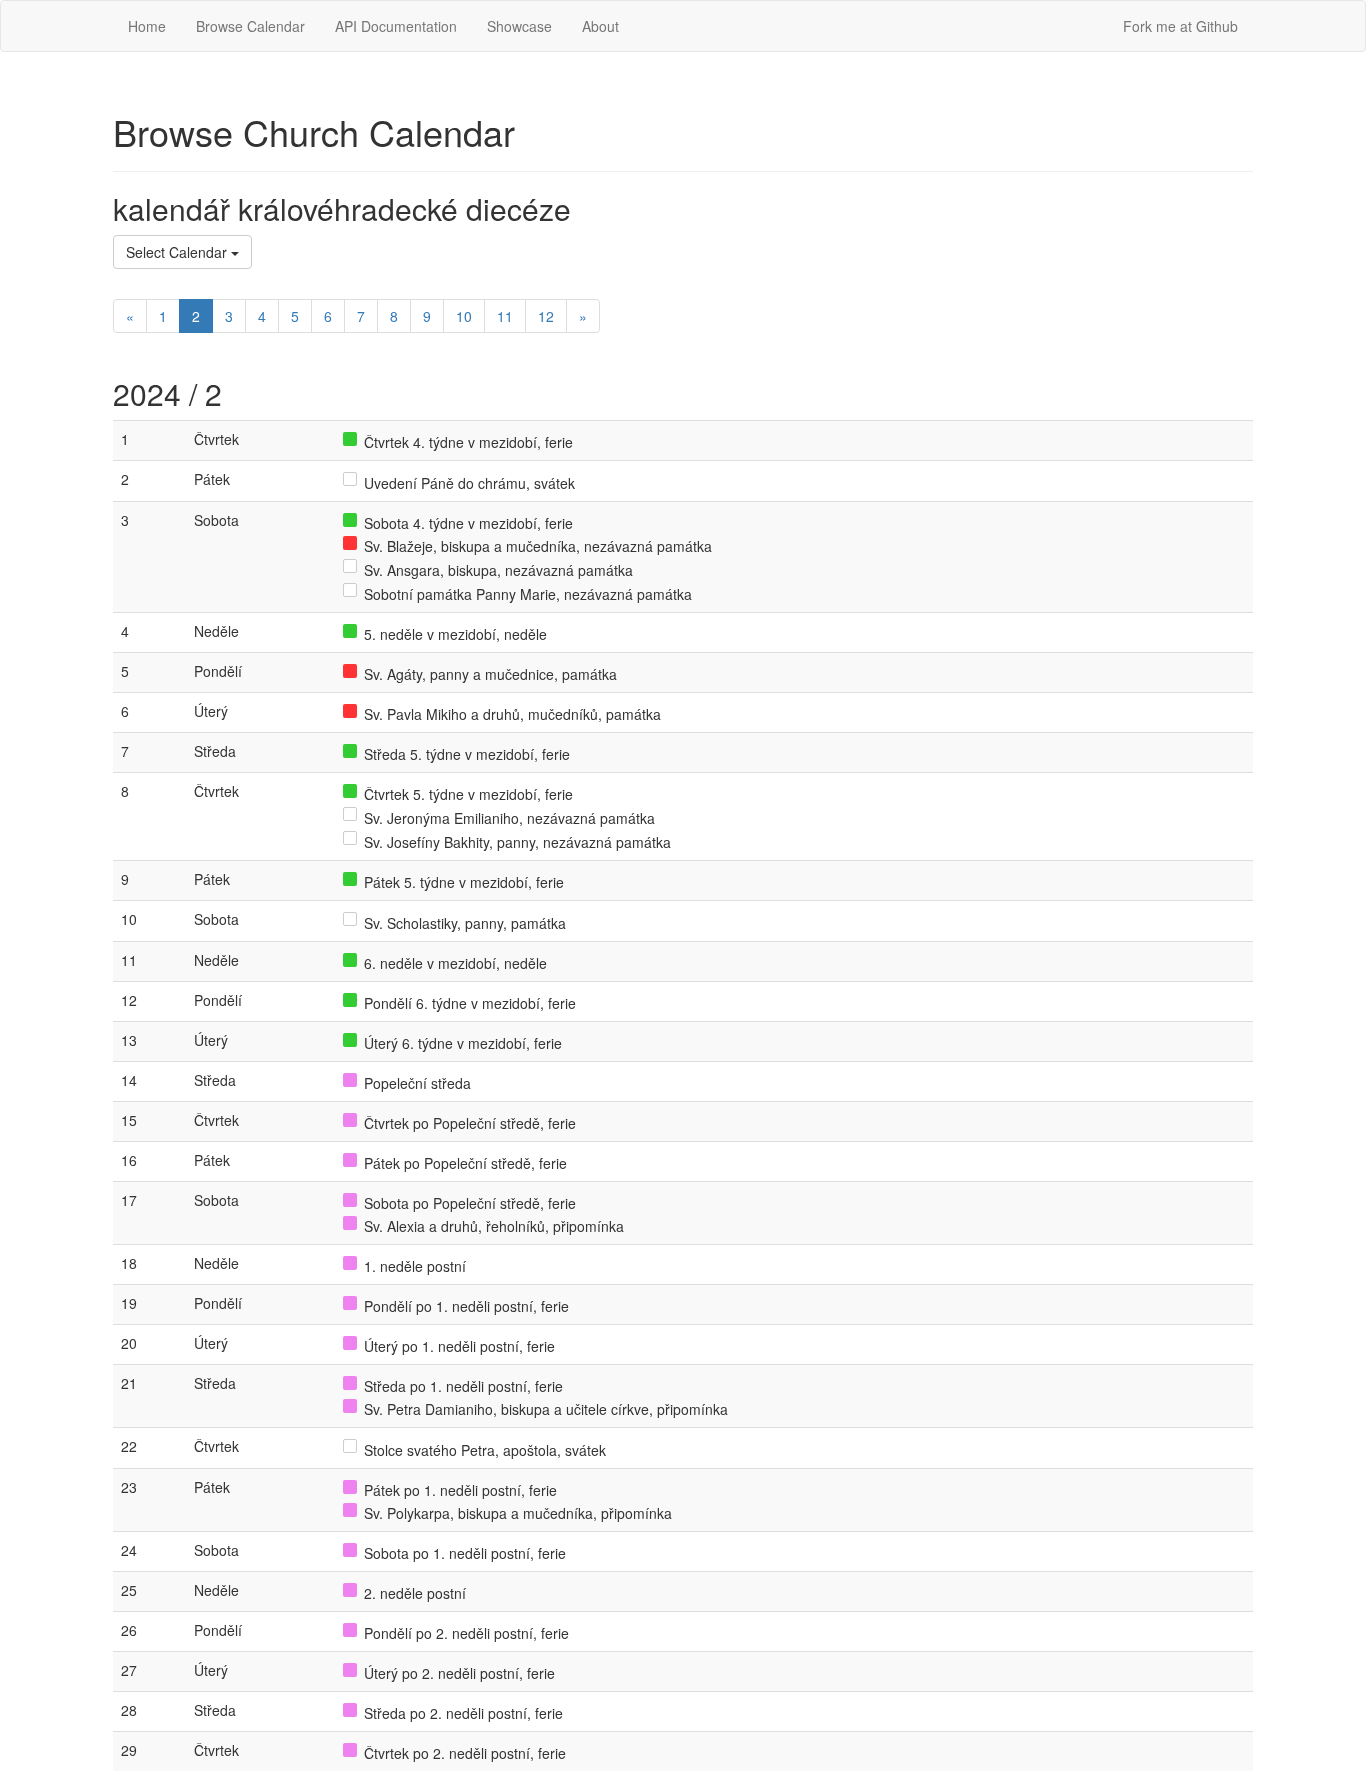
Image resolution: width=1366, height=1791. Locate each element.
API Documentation (396, 26)
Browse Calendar (250, 26)
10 (464, 316)
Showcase (519, 26)
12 (546, 316)
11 (505, 316)
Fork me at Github (1180, 26)
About (600, 26)
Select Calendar (178, 252)
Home (147, 26)
